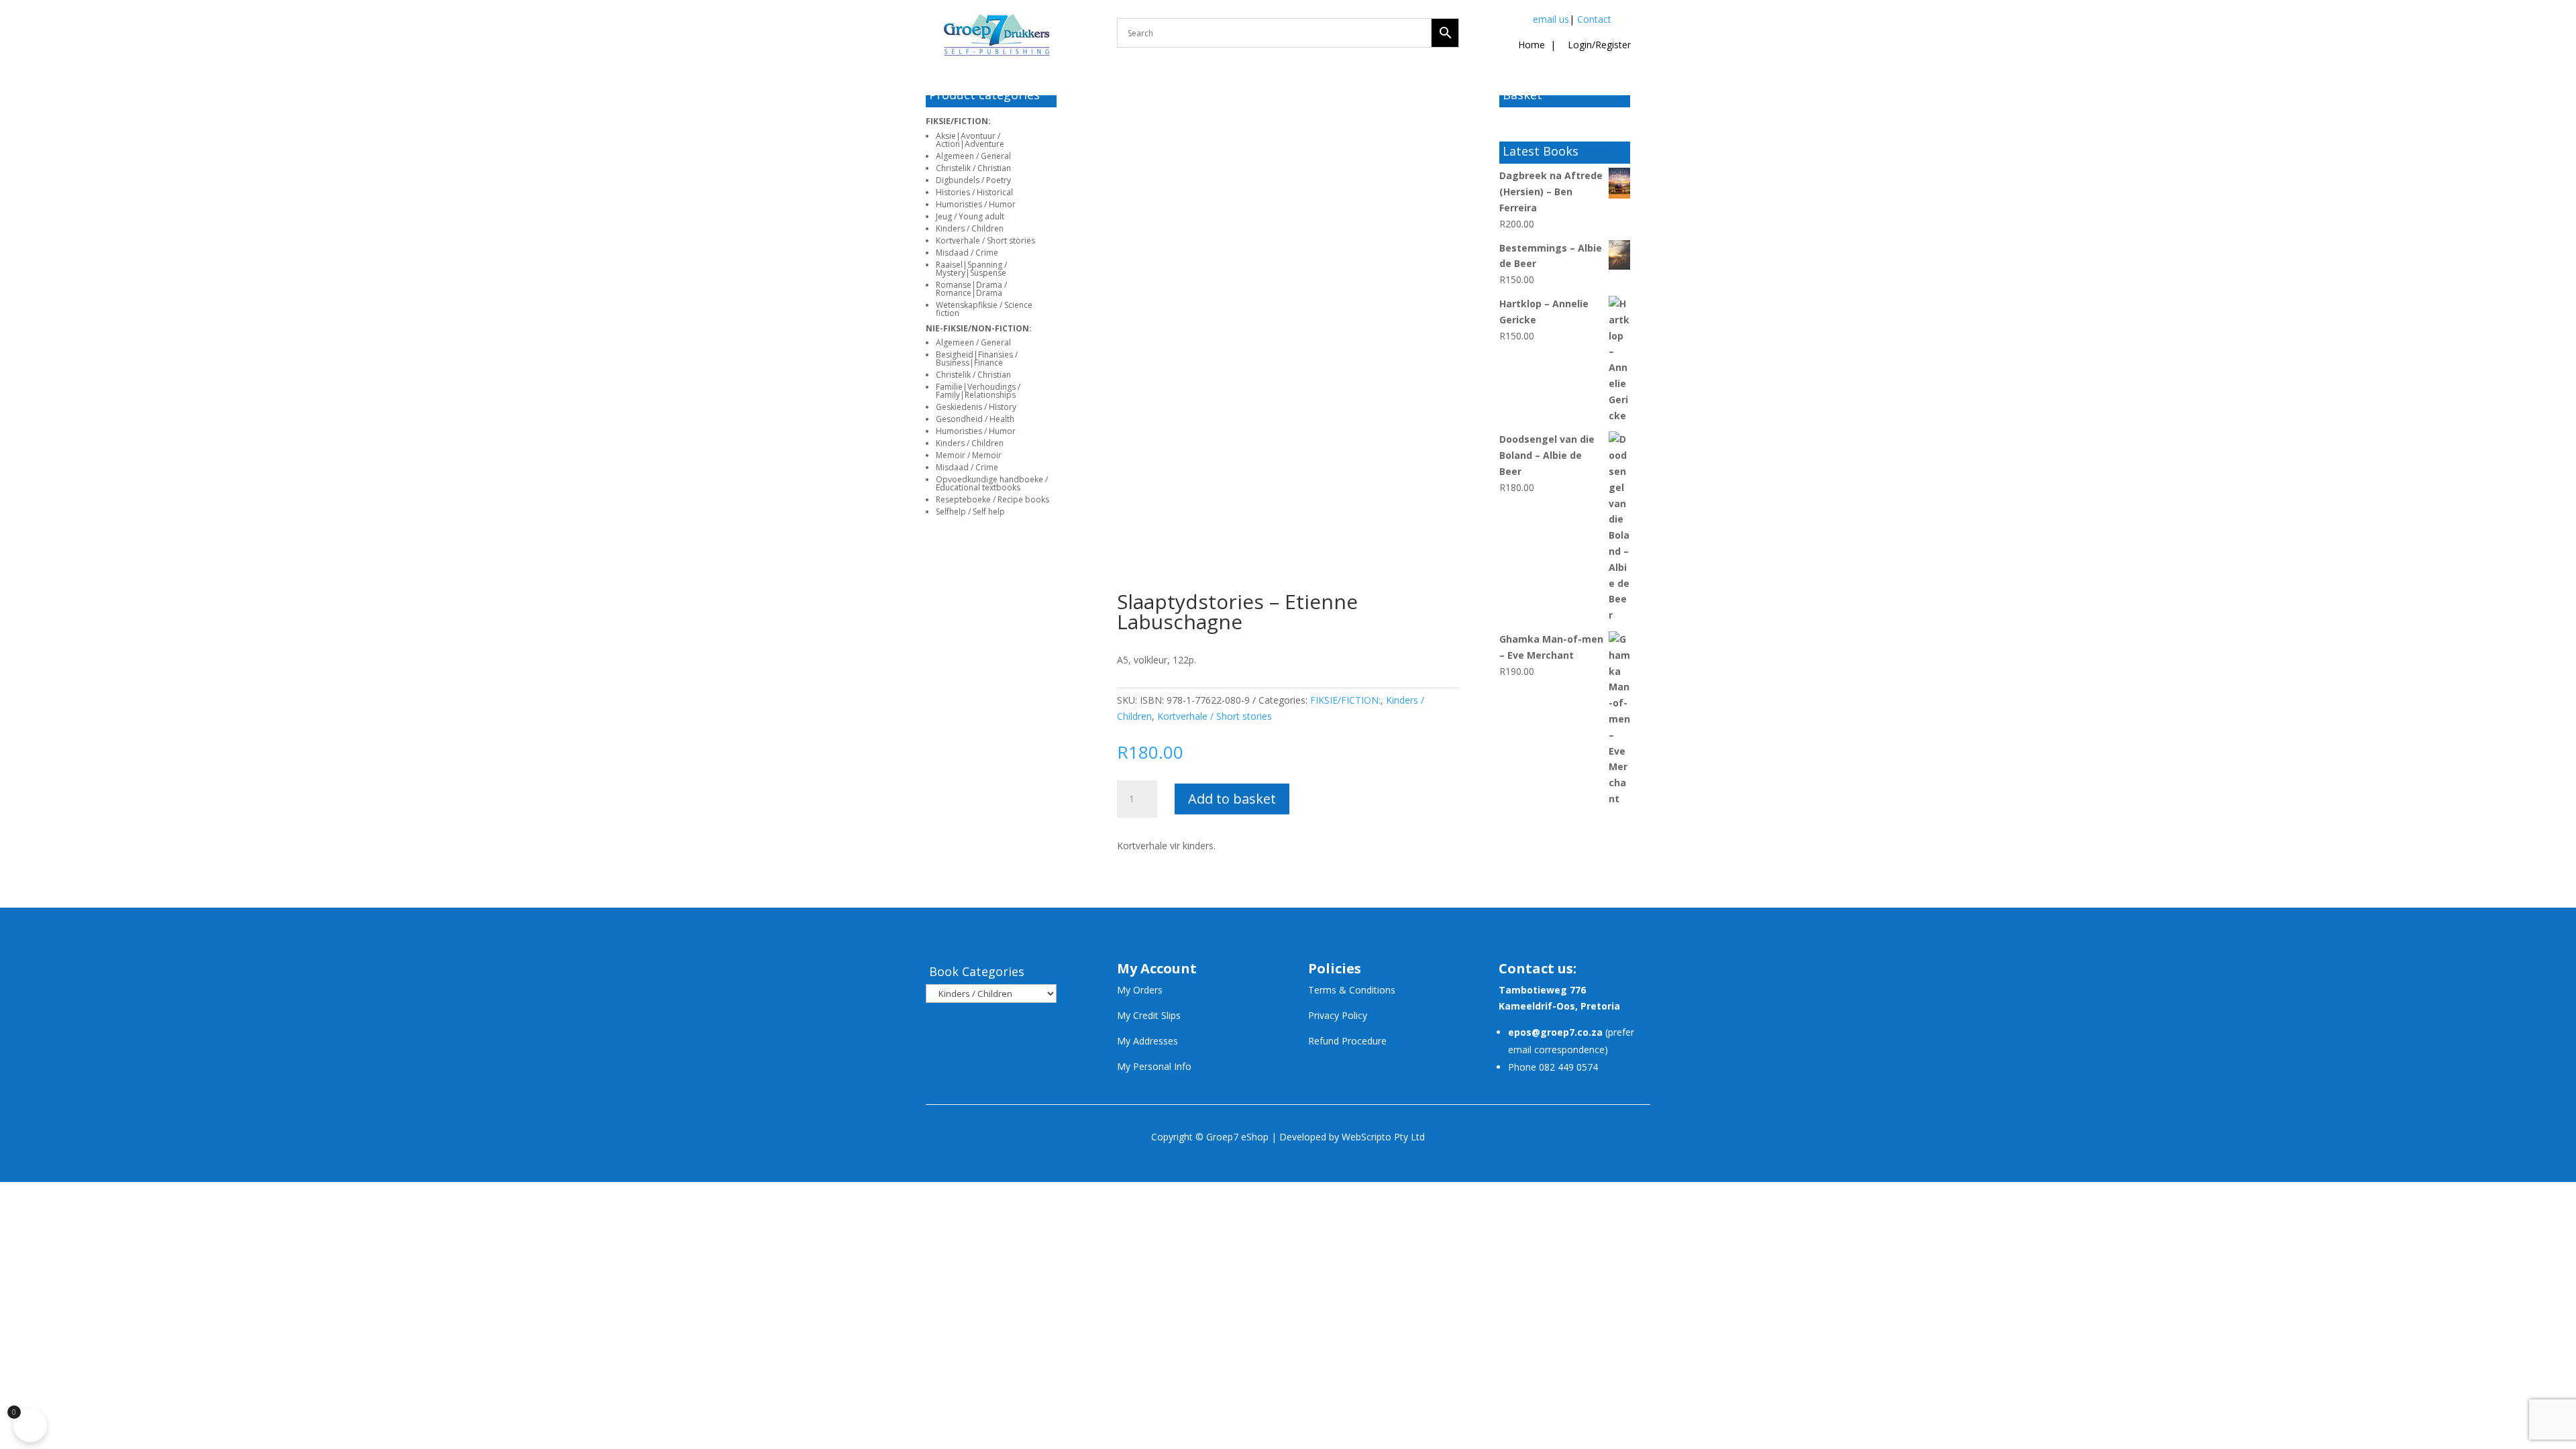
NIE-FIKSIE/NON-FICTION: (979, 328)
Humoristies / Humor (976, 204)
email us (1551, 19)
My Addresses (1147, 1041)
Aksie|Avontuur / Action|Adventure (970, 140)
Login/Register (1598, 45)
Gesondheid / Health (975, 419)
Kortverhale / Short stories (985, 240)
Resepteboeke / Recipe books (992, 499)
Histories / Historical (974, 192)
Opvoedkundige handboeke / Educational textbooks (992, 483)
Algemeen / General (973, 156)
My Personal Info (1154, 1066)
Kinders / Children (970, 228)
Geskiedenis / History (976, 407)
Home (1532, 45)
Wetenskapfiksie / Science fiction (984, 309)
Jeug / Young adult (970, 216)
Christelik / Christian (973, 168)
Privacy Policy (1338, 1015)
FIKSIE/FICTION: (958, 121)
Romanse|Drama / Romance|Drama (971, 289)
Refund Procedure (1347, 1041)
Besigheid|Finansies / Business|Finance (977, 359)
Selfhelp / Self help (970, 512)
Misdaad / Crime (967, 253)
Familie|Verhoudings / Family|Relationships (978, 391)
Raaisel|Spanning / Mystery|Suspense (971, 269)
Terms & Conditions (1352, 990)
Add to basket (1232, 799)
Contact (1594, 19)
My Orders (1140, 990)
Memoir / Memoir (969, 455)
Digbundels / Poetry (973, 180)
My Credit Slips (1149, 1015)
